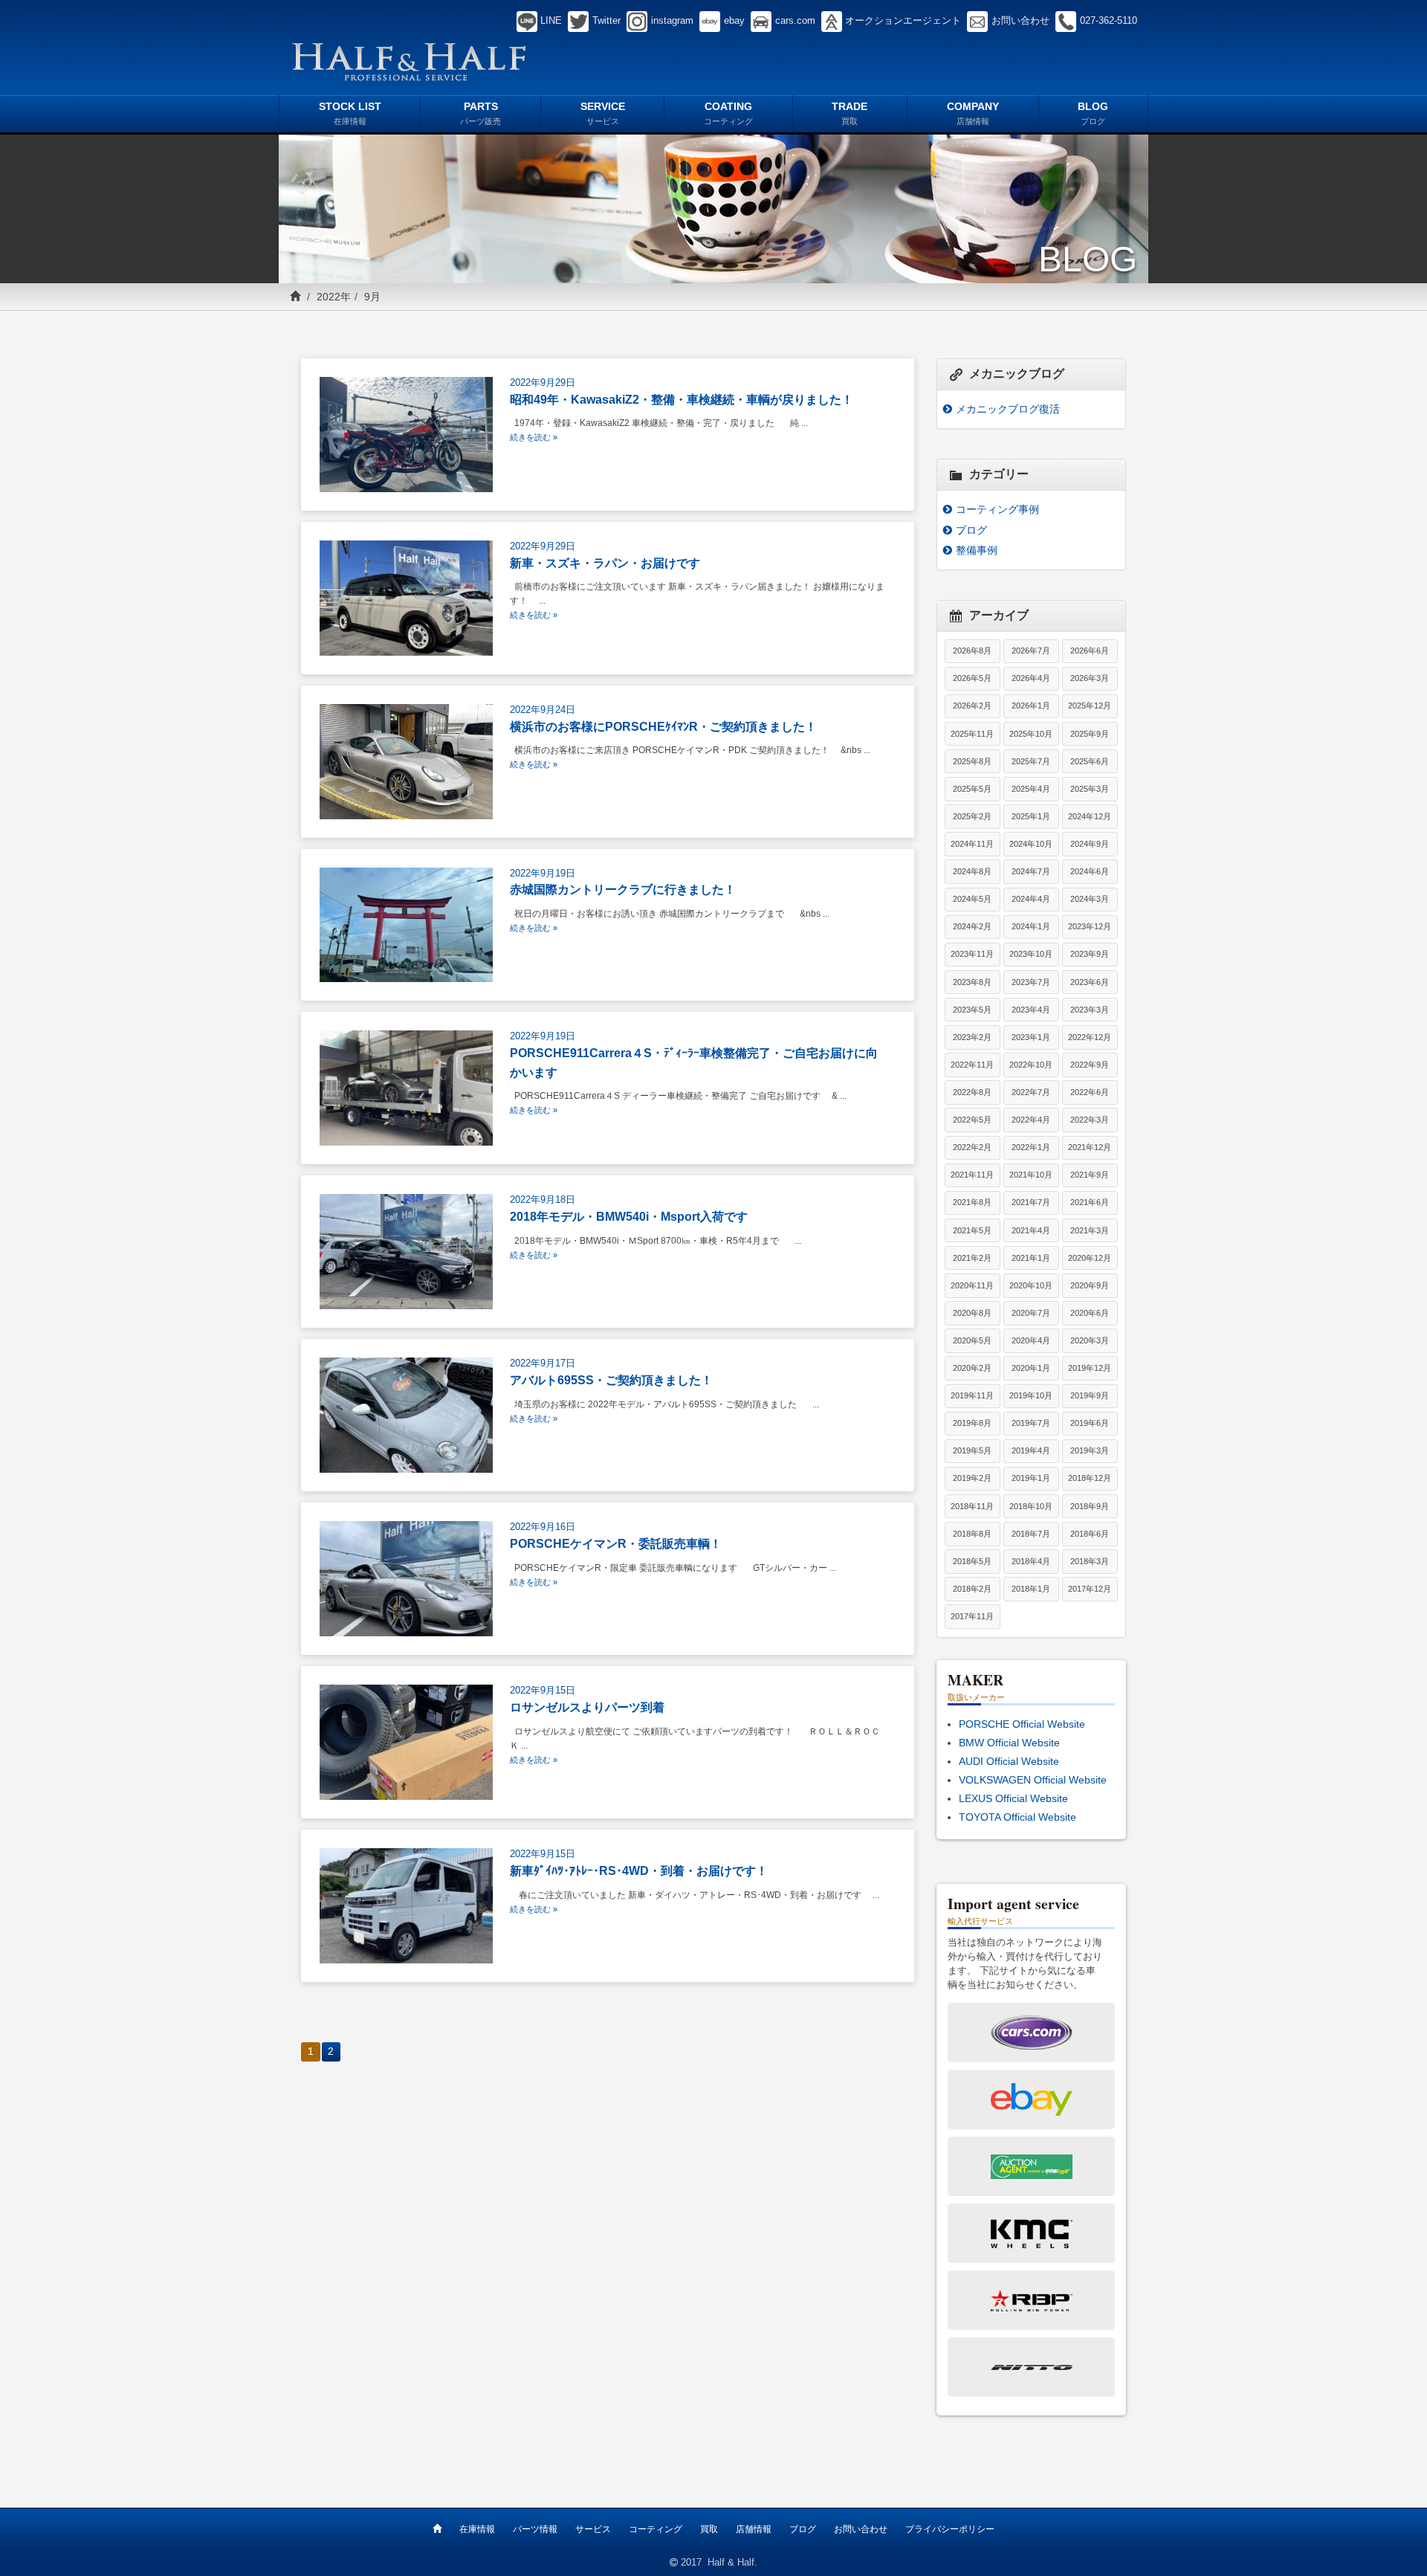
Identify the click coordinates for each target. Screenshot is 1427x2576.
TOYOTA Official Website (1017, 1817)
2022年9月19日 (543, 874)
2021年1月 (1031, 1258)
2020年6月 (1090, 1313)
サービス (593, 2529)
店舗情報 (754, 2529)
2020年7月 (1031, 1313)
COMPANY (973, 113)
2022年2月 (972, 1147)
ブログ (971, 530)
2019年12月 (1090, 1368)
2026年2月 (972, 706)
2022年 (334, 297)
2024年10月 (1031, 844)
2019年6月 (1090, 1423)
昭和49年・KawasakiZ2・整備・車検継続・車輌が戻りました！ (682, 399)
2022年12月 (1090, 1037)
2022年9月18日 (543, 1200)
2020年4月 (1031, 1340)
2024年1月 (1031, 926)
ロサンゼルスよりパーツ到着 (587, 1707)
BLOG (1093, 113)
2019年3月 (1090, 1450)
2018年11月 (972, 1506)
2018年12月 (1090, 1478)
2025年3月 (1090, 789)
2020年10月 (1031, 1285)
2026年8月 (972, 651)
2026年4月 (1031, 678)
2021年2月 (972, 1258)
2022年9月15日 (543, 1691)
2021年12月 (1090, 1147)
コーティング (656, 2529)
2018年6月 (1090, 1534)
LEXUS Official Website (1013, 1798)
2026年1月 (1031, 706)
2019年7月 (1031, 1423)
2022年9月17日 (543, 1363)
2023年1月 (1031, 1037)
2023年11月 (972, 954)
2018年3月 (1090, 1561)
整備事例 (977, 550)
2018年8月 (972, 1534)
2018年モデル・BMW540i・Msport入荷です (629, 1216)
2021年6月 (1090, 1202)
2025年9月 (1090, 734)
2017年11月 (972, 1616)
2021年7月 (1031, 1202)
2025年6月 (1090, 761)
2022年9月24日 (543, 710)
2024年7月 (1031, 871)
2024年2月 (972, 926)
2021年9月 (1090, 1175)
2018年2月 (972, 1589)
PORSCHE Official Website (1022, 1724)
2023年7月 (1031, 982)
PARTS (480, 113)
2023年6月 (1090, 982)
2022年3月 (1090, 1120)
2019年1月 (1031, 1478)
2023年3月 (1090, 1010)
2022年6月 (1090, 1092)
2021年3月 (1090, 1230)
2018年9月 (1090, 1506)
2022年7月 (1031, 1092)
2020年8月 (972, 1313)
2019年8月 (972, 1423)
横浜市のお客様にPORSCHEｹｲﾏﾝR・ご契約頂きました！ (663, 726)
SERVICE (603, 113)
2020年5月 (972, 1340)
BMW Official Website (1009, 1743)
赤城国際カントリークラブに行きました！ (623, 889)
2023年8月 (972, 982)
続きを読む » (534, 437)
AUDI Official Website (1009, 1761)
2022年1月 (1031, 1147)
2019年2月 (972, 1478)
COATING (728, 113)
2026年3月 (1090, 678)
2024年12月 (1090, 816)
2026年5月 (972, 678)
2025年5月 (972, 789)
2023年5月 (972, 1010)
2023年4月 (1031, 1010)
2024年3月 (1090, 899)
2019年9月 (1090, 1395)
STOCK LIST (350, 113)
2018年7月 (1031, 1534)
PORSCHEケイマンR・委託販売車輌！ (616, 1543)
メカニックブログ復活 (1008, 409)
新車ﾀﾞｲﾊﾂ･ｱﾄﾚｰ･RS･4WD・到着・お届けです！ (639, 1870)
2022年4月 (1031, 1120)
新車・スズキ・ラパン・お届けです (605, 563)
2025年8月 (972, 761)
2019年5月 (972, 1450)
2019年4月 (1031, 1450)
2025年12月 (1090, 706)
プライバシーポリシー (950, 2529)
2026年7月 (1031, 651)
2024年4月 (1031, 899)
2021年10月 (1031, 1175)
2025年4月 (1031, 789)
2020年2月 (972, 1368)
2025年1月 (1031, 816)
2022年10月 (1031, 1065)
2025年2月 (972, 816)
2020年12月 (1090, 1258)
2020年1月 (1031, 1368)
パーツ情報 (535, 2529)
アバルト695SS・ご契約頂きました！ (611, 1380)
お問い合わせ (861, 2529)
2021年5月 (972, 1230)
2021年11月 (972, 1175)
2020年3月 (1090, 1340)
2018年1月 (1031, 1589)
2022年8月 (972, 1092)
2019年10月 (1031, 1395)
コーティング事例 (997, 509)
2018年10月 (1031, 1506)
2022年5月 (972, 1120)
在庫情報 (477, 2529)
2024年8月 (972, 871)
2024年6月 (1090, 871)
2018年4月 (1031, 1561)
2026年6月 (1090, 651)
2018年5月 (972, 1561)
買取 (709, 2529)
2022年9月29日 (543, 383)
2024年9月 (1090, 844)
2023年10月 (1031, 954)
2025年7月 (1031, 761)
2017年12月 (1090, 1589)
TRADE (850, 113)
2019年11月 (972, 1395)
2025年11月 (972, 734)
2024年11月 (972, 844)
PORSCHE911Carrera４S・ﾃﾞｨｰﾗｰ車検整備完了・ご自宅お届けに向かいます (694, 1062)
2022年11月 (972, 1065)
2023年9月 (1090, 954)
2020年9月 (1090, 1285)
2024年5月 (972, 899)
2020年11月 (972, 1285)
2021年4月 (1031, 1230)
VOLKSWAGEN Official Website (1033, 1780)
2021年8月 (972, 1202)
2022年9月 (1090, 1065)
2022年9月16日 (543, 1527)
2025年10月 (1031, 734)
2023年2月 (972, 1037)
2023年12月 (1090, 926)
